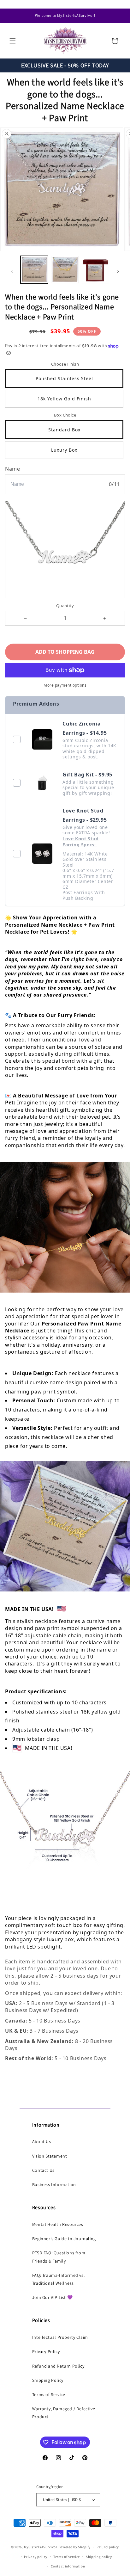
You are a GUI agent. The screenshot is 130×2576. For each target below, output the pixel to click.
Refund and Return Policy (58, 2366)
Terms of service (67, 2557)
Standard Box (64, 430)
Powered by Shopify (75, 2547)
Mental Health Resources (58, 2224)
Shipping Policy (48, 2380)
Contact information (68, 2566)
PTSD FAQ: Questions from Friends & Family (59, 2257)
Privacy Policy (46, 2351)
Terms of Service (49, 2394)
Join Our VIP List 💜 (52, 2297)
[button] (13, 41)
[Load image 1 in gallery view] (34, 270)
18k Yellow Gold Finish (64, 399)
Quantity (65, 606)
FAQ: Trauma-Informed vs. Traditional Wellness (58, 2279)
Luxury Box (64, 450)
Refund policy (108, 2547)
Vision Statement (50, 2156)
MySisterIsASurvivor (41, 2547)
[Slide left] (12, 271)
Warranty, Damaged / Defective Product (64, 2413)
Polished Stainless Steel (64, 378)
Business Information (54, 2184)
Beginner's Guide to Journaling (64, 2239)
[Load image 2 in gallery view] (65, 270)
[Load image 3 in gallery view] (95, 270)
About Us (42, 2141)
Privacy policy (36, 2557)
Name (12, 469)
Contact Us (43, 2170)
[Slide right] (118, 271)
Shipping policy (99, 2557)
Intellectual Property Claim (60, 2337)
